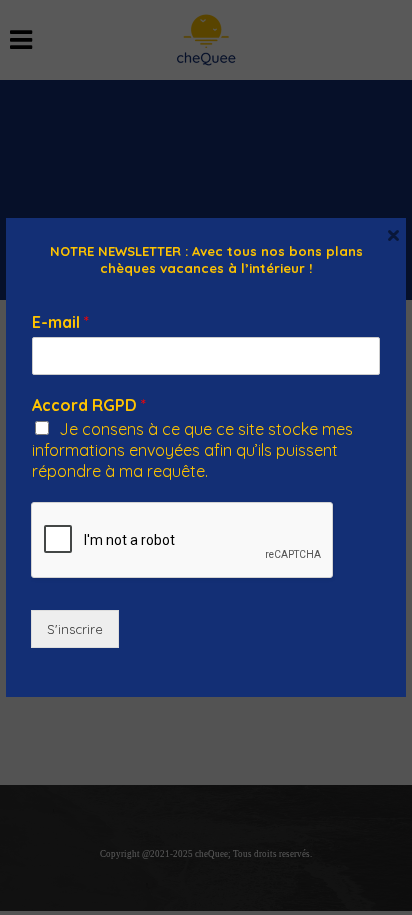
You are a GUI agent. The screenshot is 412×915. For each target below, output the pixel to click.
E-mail (60, 322)
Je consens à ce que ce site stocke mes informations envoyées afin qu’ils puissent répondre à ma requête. (192, 450)
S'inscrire (75, 629)
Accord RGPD (89, 405)
